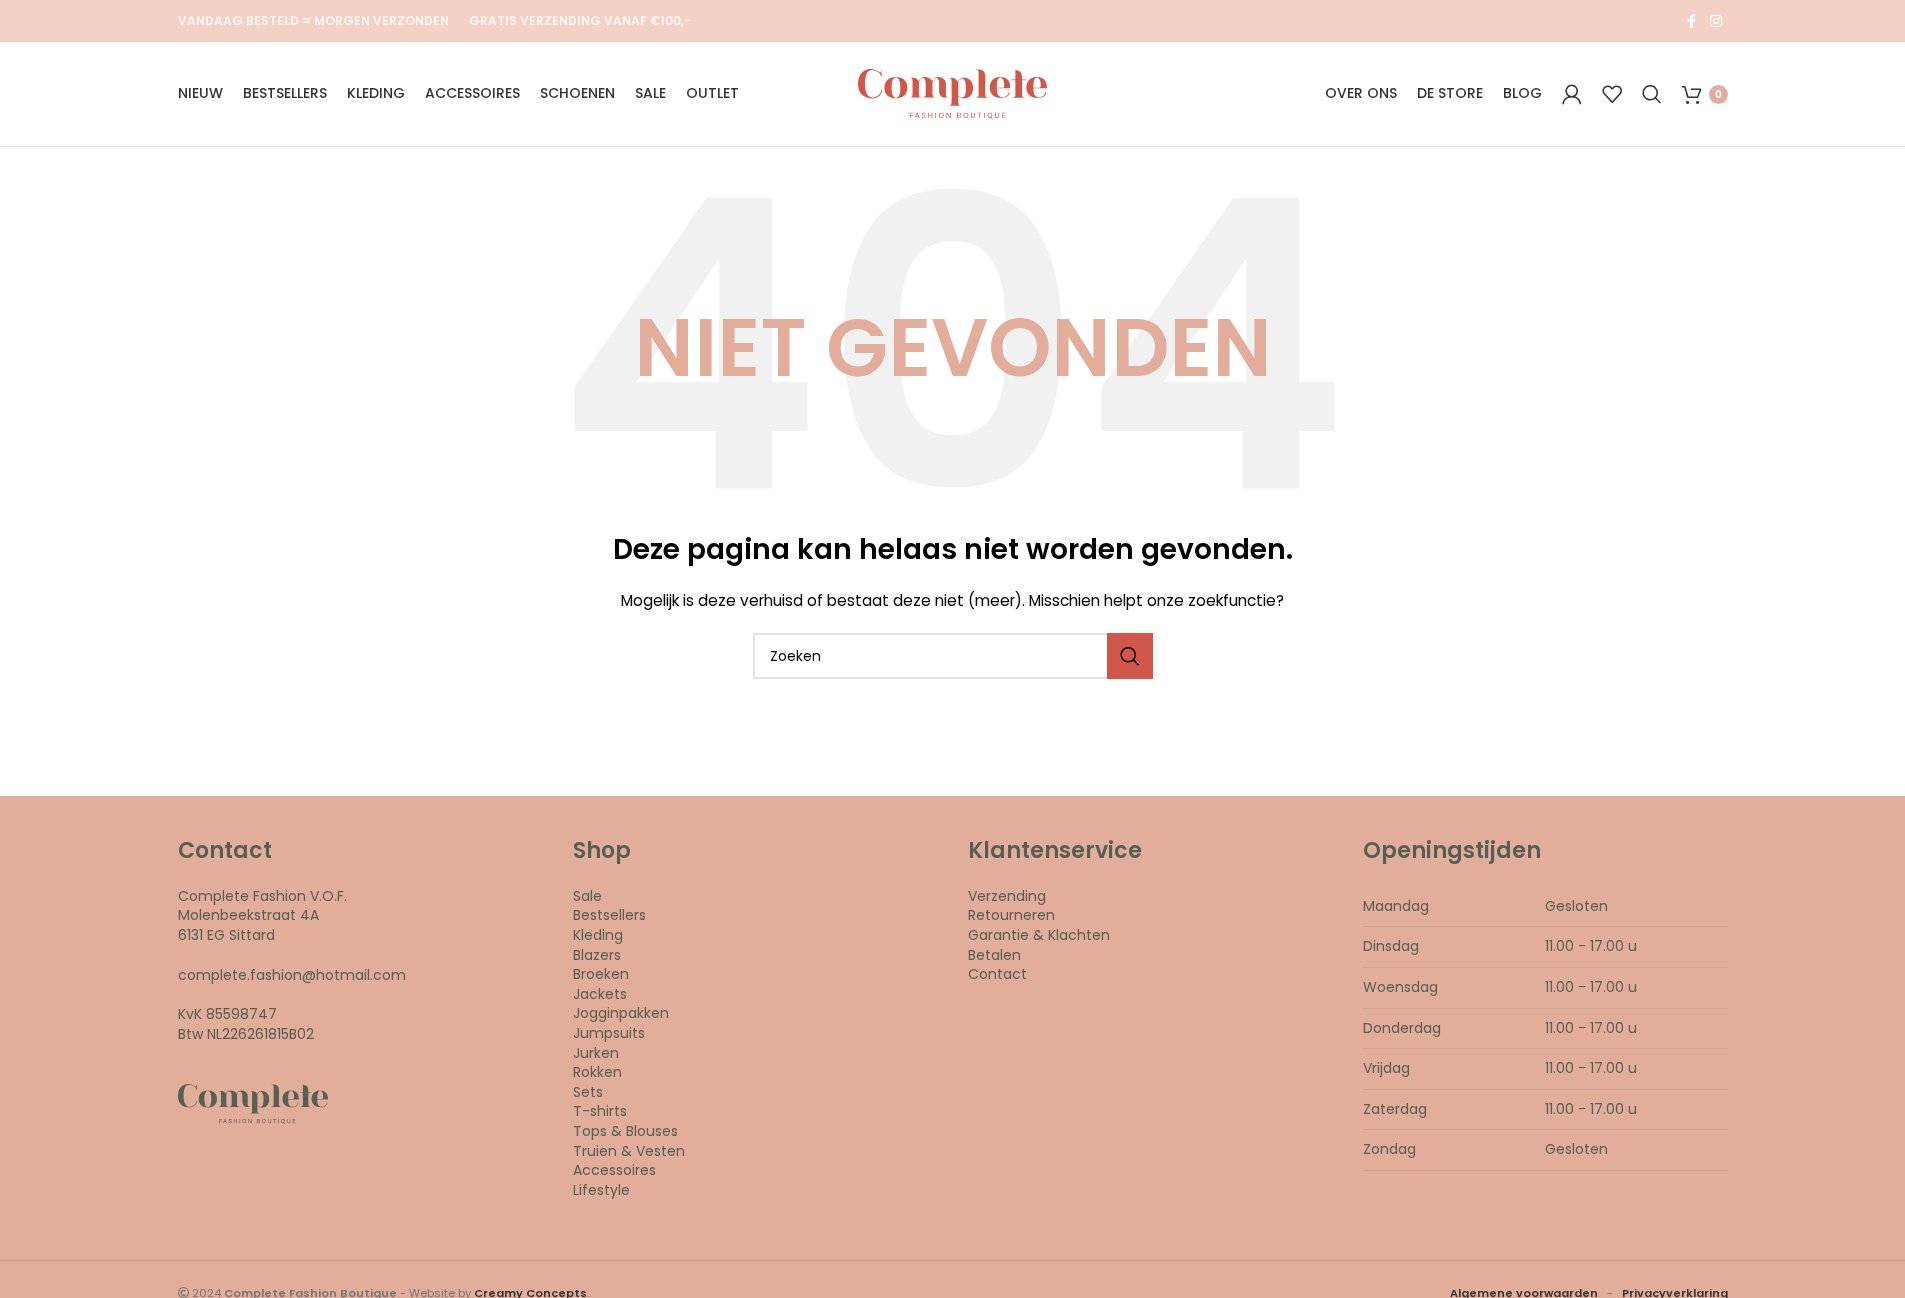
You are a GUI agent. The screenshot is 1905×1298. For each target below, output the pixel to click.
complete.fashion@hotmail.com (292, 975)
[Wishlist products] (1612, 94)
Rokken (597, 1072)
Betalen (994, 955)
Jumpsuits (609, 1033)
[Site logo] (952, 93)
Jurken (596, 1053)
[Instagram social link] (1716, 21)
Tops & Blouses (625, 1131)
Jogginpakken (621, 1013)
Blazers (597, 955)
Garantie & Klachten (1039, 935)
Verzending (1007, 896)
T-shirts (600, 1111)
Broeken (601, 974)
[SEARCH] (1130, 656)
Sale (587, 896)
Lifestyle (601, 1190)
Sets (588, 1092)
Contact (997, 974)
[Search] (1652, 94)
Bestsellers (609, 915)
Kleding (598, 935)
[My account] (1572, 94)
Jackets (600, 994)
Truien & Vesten (629, 1151)
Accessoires (614, 1170)
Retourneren (1011, 915)
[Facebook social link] (1692, 21)
